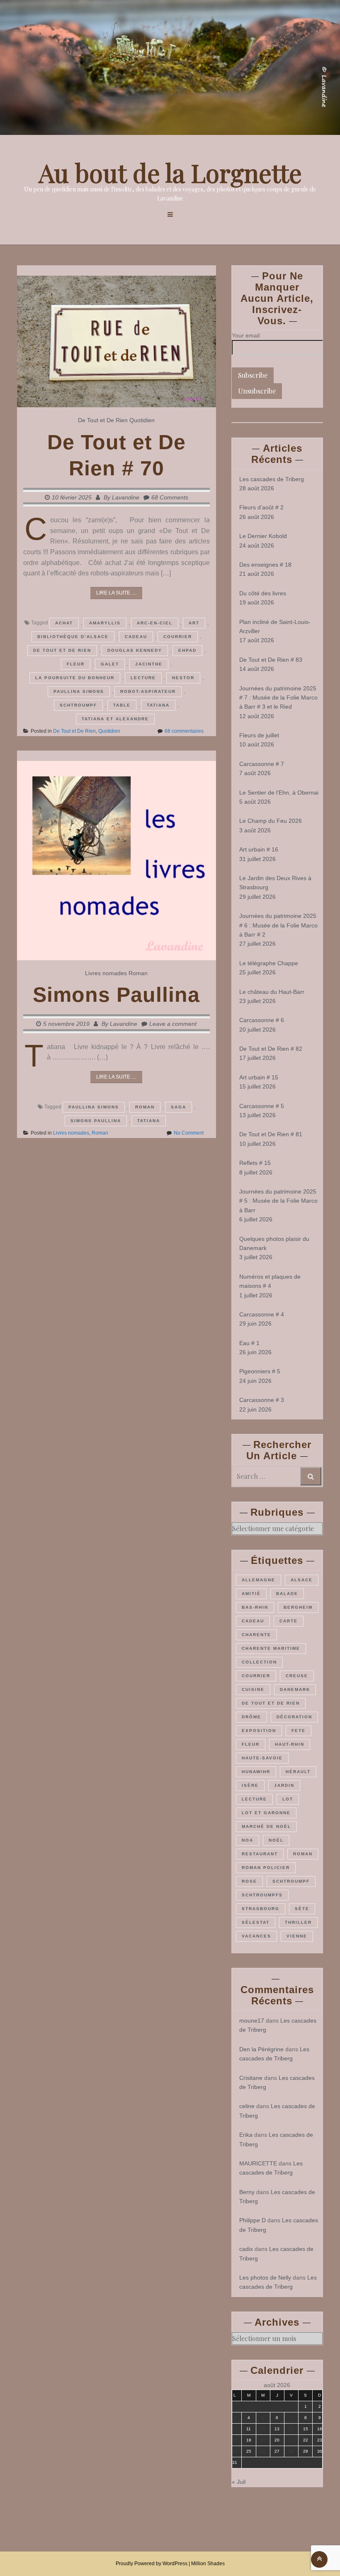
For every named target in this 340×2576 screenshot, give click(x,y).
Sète (302, 1909)
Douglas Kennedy (135, 650)
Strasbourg (261, 1909)
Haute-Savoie (262, 1758)
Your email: (246, 335)
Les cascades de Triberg (272, 479)
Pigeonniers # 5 (260, 1371)
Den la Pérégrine (261, 2049)
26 (263, 2451)
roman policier (266, 1868)
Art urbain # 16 (259, 849)
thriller (298, 1922)
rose (249, 1881)
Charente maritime (271, 1648)
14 (291, 2429)
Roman (138, 973)
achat (64, 623)
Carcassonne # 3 (262, 1400)
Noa (248, 1840)
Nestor (183, 678)
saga (178, 1107)
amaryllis (105, 623)
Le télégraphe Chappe (269, 963)
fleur (76, 664)
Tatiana (158, 705)
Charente (256, 1635)
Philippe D (253, 2220)
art (194, 623)
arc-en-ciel (155, 623)
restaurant (260, 1854)
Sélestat (256, 1922)
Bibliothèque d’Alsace (73, 637)
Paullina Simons (79, 691)
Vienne (297, 1936)
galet (110, 664)
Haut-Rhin (290, 1744)
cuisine (253, 1689)
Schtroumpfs (262, 1895)
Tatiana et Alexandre (115, 719)
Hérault (298, 1772)
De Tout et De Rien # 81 (271, 1134)
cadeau (136, 637)
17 (235, 2440)
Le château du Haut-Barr (272, 992)
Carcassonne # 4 (262, 1314)
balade (287, 1594)
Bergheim (298, 1607)
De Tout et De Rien (103, 420)
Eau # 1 (249, 1343)
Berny (247, 2192)
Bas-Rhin (255, 1607)
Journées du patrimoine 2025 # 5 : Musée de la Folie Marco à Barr (278, 1201)
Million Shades (208, 2564)
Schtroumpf (78, 705)
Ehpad (187, 650)
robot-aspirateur (148, 691)
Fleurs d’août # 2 (261, 507)
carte (289, 1621)
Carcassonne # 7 (262, 764)
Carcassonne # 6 (262, 1020)
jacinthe (149, 664)
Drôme (251, 1717)
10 (235, 2429)
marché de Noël (266, 1826)
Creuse (297, 1676)
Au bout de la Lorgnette (170, 172)
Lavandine (126, 497)
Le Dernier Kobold (263, 536)
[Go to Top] (319, 2559)
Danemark (295, 1689)
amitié (251, 1594)
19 (263, 2440)
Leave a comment (173, 1024)
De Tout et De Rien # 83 (271, 660)
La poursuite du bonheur (75, 678)
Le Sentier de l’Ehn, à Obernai (279, 793)
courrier (178, 637)
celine (247, 2106)
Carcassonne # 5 (262, 1106)
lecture (143, 678)
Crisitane (251, 2078)
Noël (276, 1840)
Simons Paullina (116, 995)
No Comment (189, 1133)
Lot (288, 1799)
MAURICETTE (258, 2163)
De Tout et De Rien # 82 (271, 1049)
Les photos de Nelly (265, 2278)
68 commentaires (184, 731)
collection (259, 1662)
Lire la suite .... (116, 593)
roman (145, 1107)
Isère (250, 1785)
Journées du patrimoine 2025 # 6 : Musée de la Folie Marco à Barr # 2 (278, 925)
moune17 (252, 2021)
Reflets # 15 (255, 1163)
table (122, 705)
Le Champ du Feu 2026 (271, 821)
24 (235, 2451)
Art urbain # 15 (259, 1077)
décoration (294, 1717)
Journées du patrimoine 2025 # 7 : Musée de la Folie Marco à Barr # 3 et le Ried (278, 698)
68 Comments (170, 497)
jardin (284, 1785)
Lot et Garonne (266, 1813)
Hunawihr (256, 1772)
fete (299, 1731)
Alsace (302, 1580)
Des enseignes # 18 (265, 565)
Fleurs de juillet (259, 735)
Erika (246, 2135)
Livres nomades (106, 973)
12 (263, 2429)
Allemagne (259, 1580)
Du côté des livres (263, 593)
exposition (259, 1731)
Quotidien (142, 420)
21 (291, 2440)
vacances (256, 1936)
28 (291, 2451)
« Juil (239, 2482)
